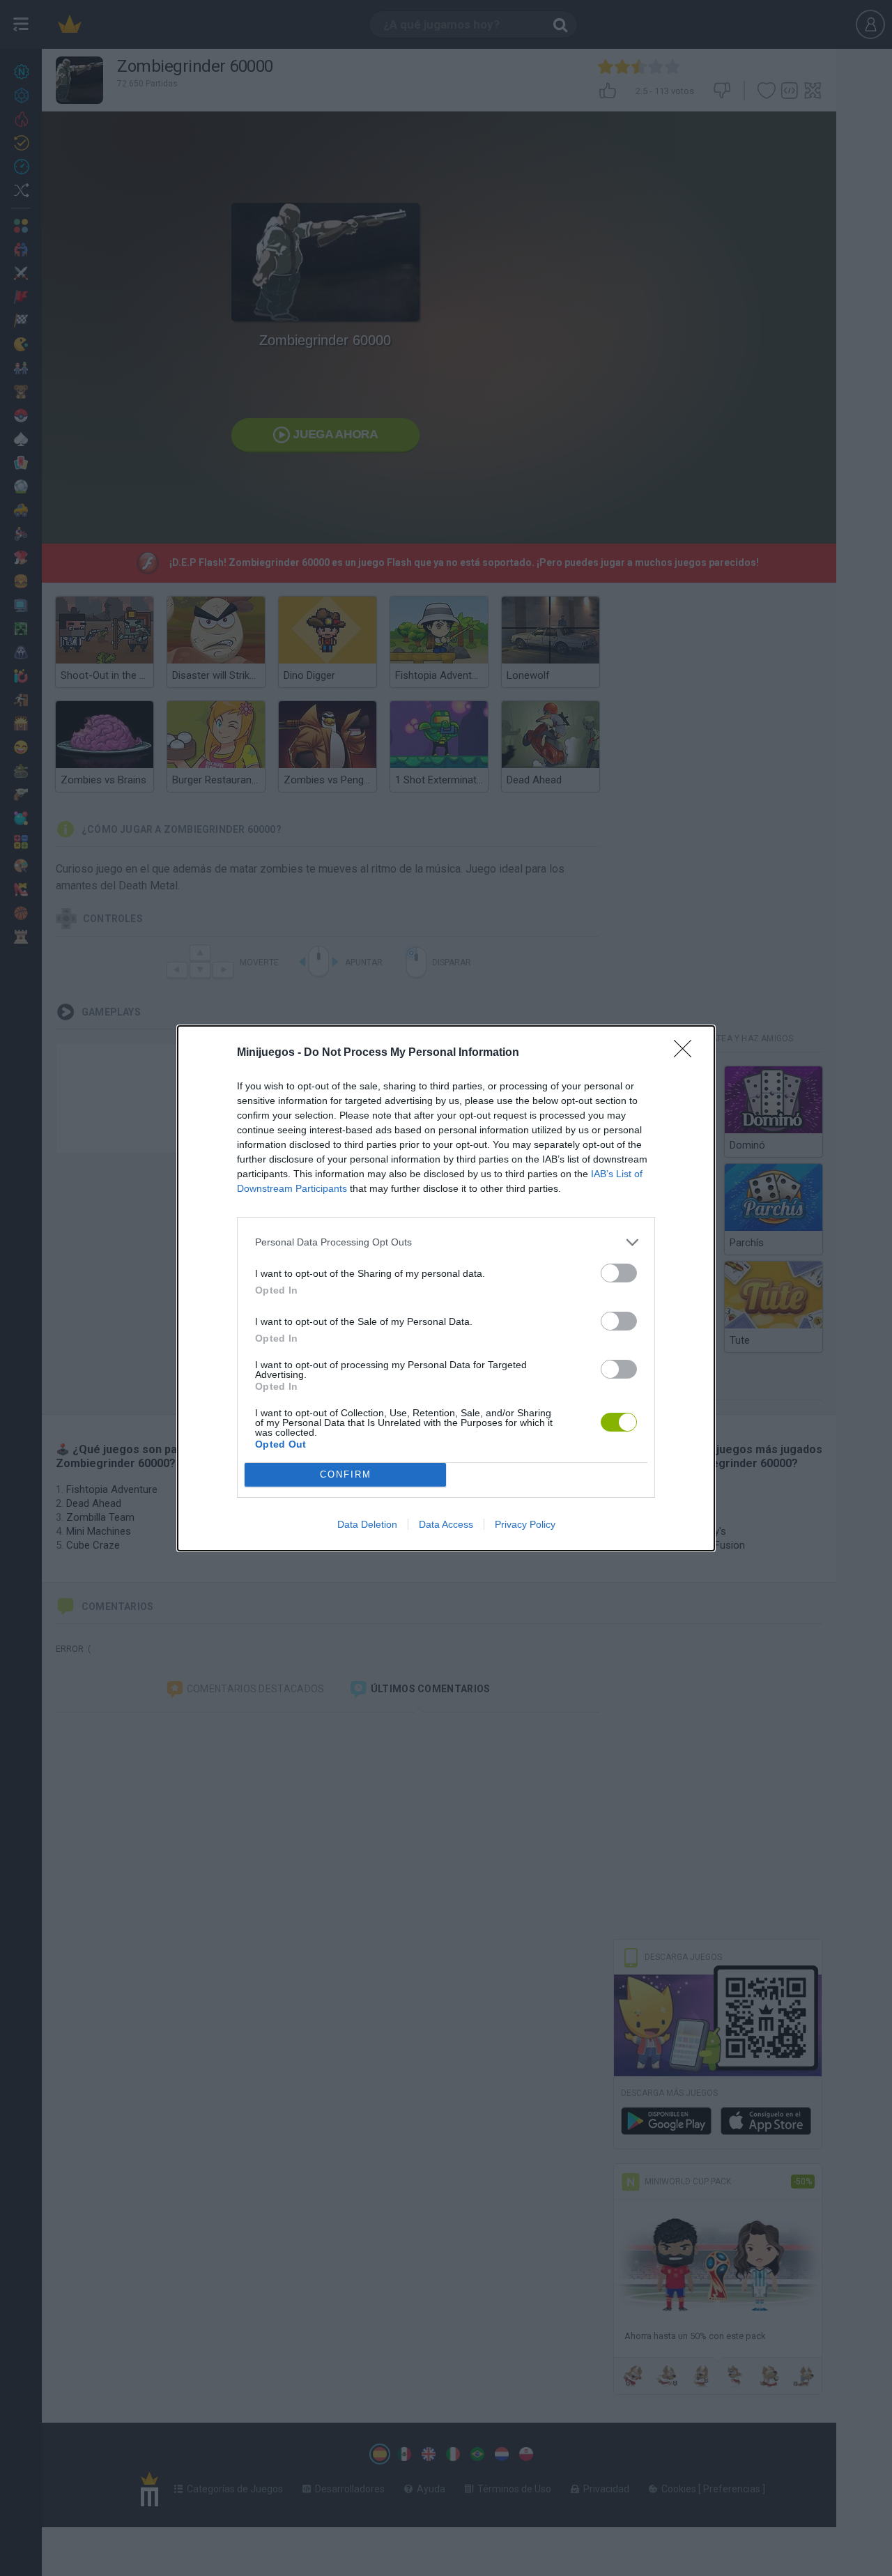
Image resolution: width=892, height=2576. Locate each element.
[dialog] (446, 1288)
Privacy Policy (525, 1524)
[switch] (619, 1273)
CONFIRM (346, 1474)
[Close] (687, 1053)
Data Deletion (367, 1524)
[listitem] (446, 1242)
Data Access (446, 1524)
